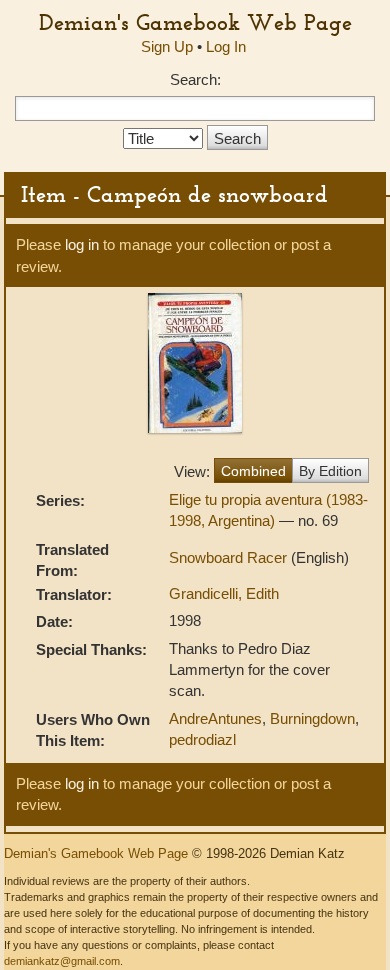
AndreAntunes (215, 718)
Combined (253, 471)
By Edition (330, 471)
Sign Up (167, 46)
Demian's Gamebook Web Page (195, 22)
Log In (226, 46)
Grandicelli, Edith (224, 593)
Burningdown (312, 718)
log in (82, 244)
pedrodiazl (202, 739)
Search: (195, 79)
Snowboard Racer (230, 557)
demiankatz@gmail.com (62, 961)
